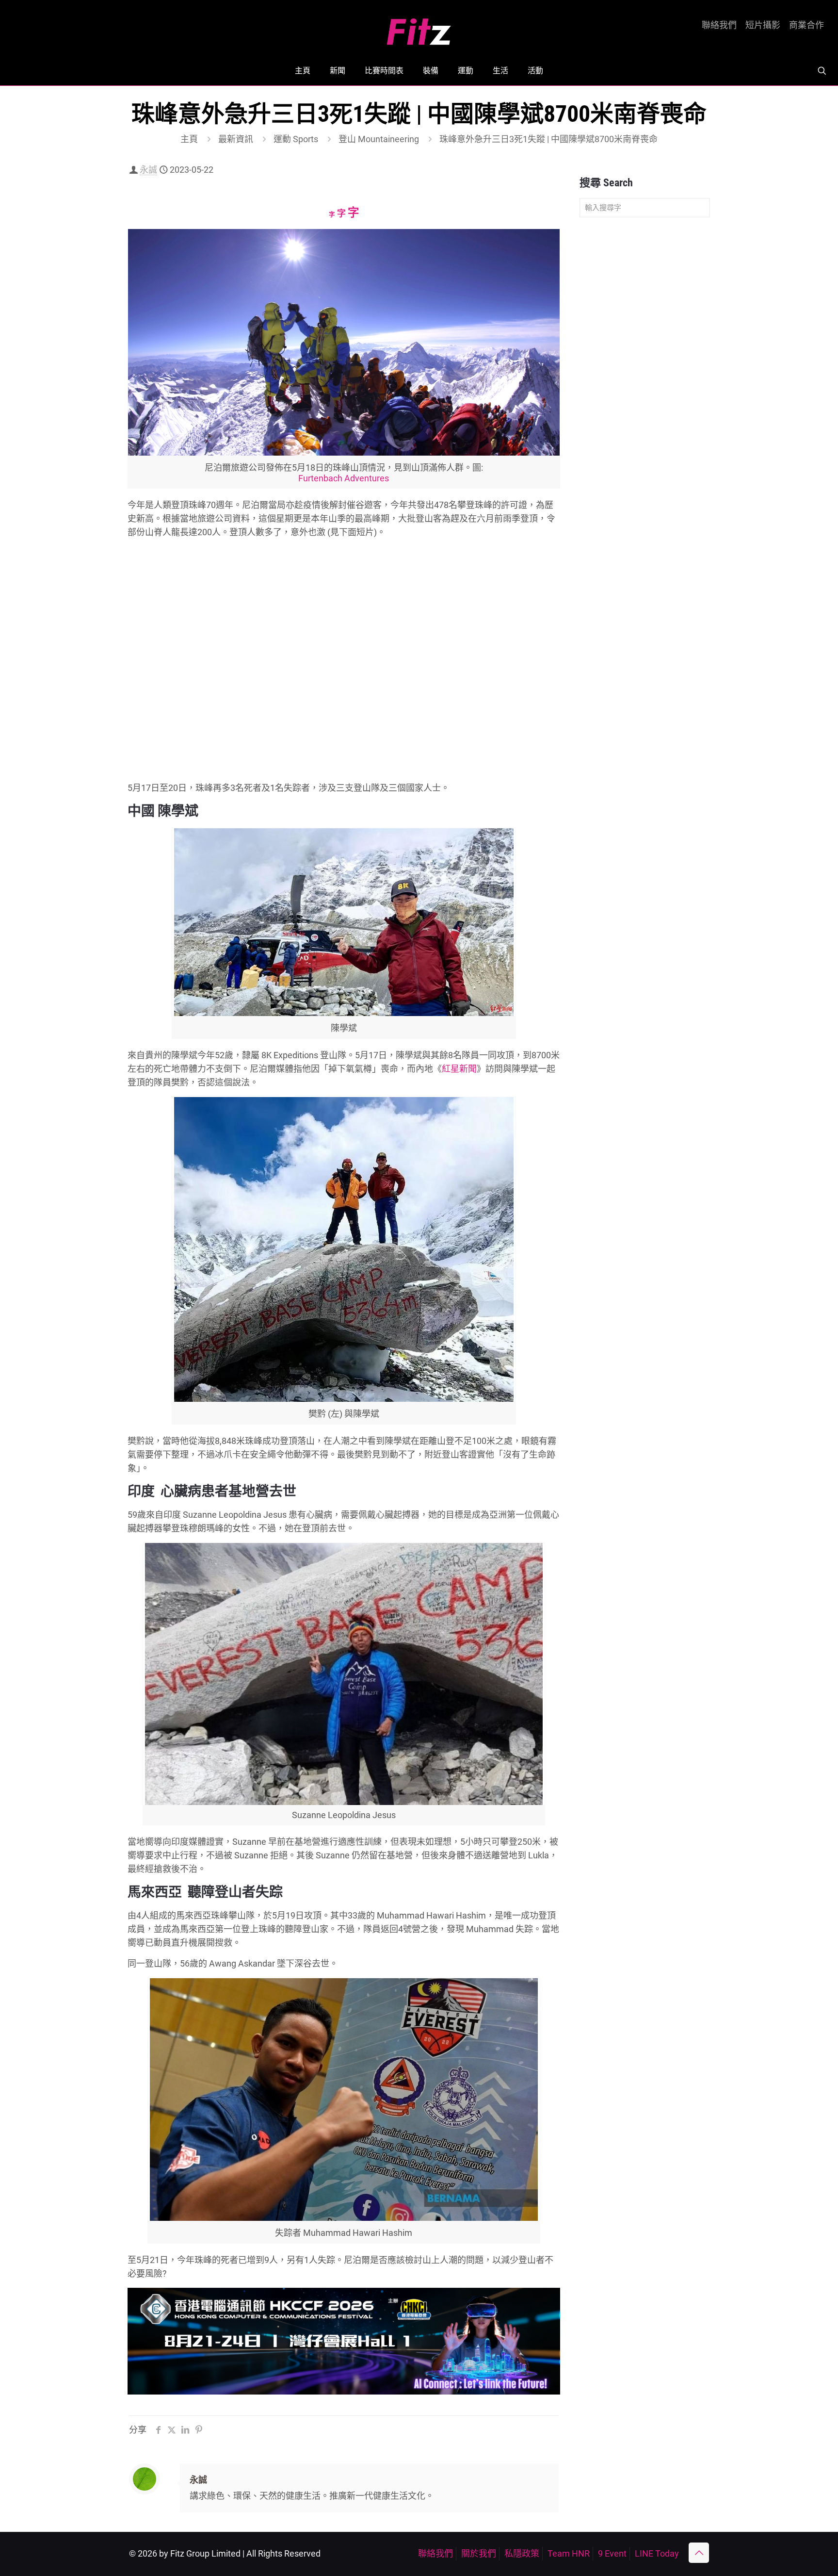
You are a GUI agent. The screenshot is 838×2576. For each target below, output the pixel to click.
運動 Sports (296, 139)
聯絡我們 (719, 25)
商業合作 (806, 25)
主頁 (189, 139)
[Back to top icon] (699, 2553)
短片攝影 (763, 25)
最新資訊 (236, 139)
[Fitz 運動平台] (419, 28)
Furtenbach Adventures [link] (344, 478)
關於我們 (479, 2553)
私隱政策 (522, 2553)
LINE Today (657, 2553)
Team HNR (569, 2553)
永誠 (148, 170)
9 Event (612, 2553)
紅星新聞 (459, 1069)
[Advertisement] (645, 377)
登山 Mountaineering (379, 139)
